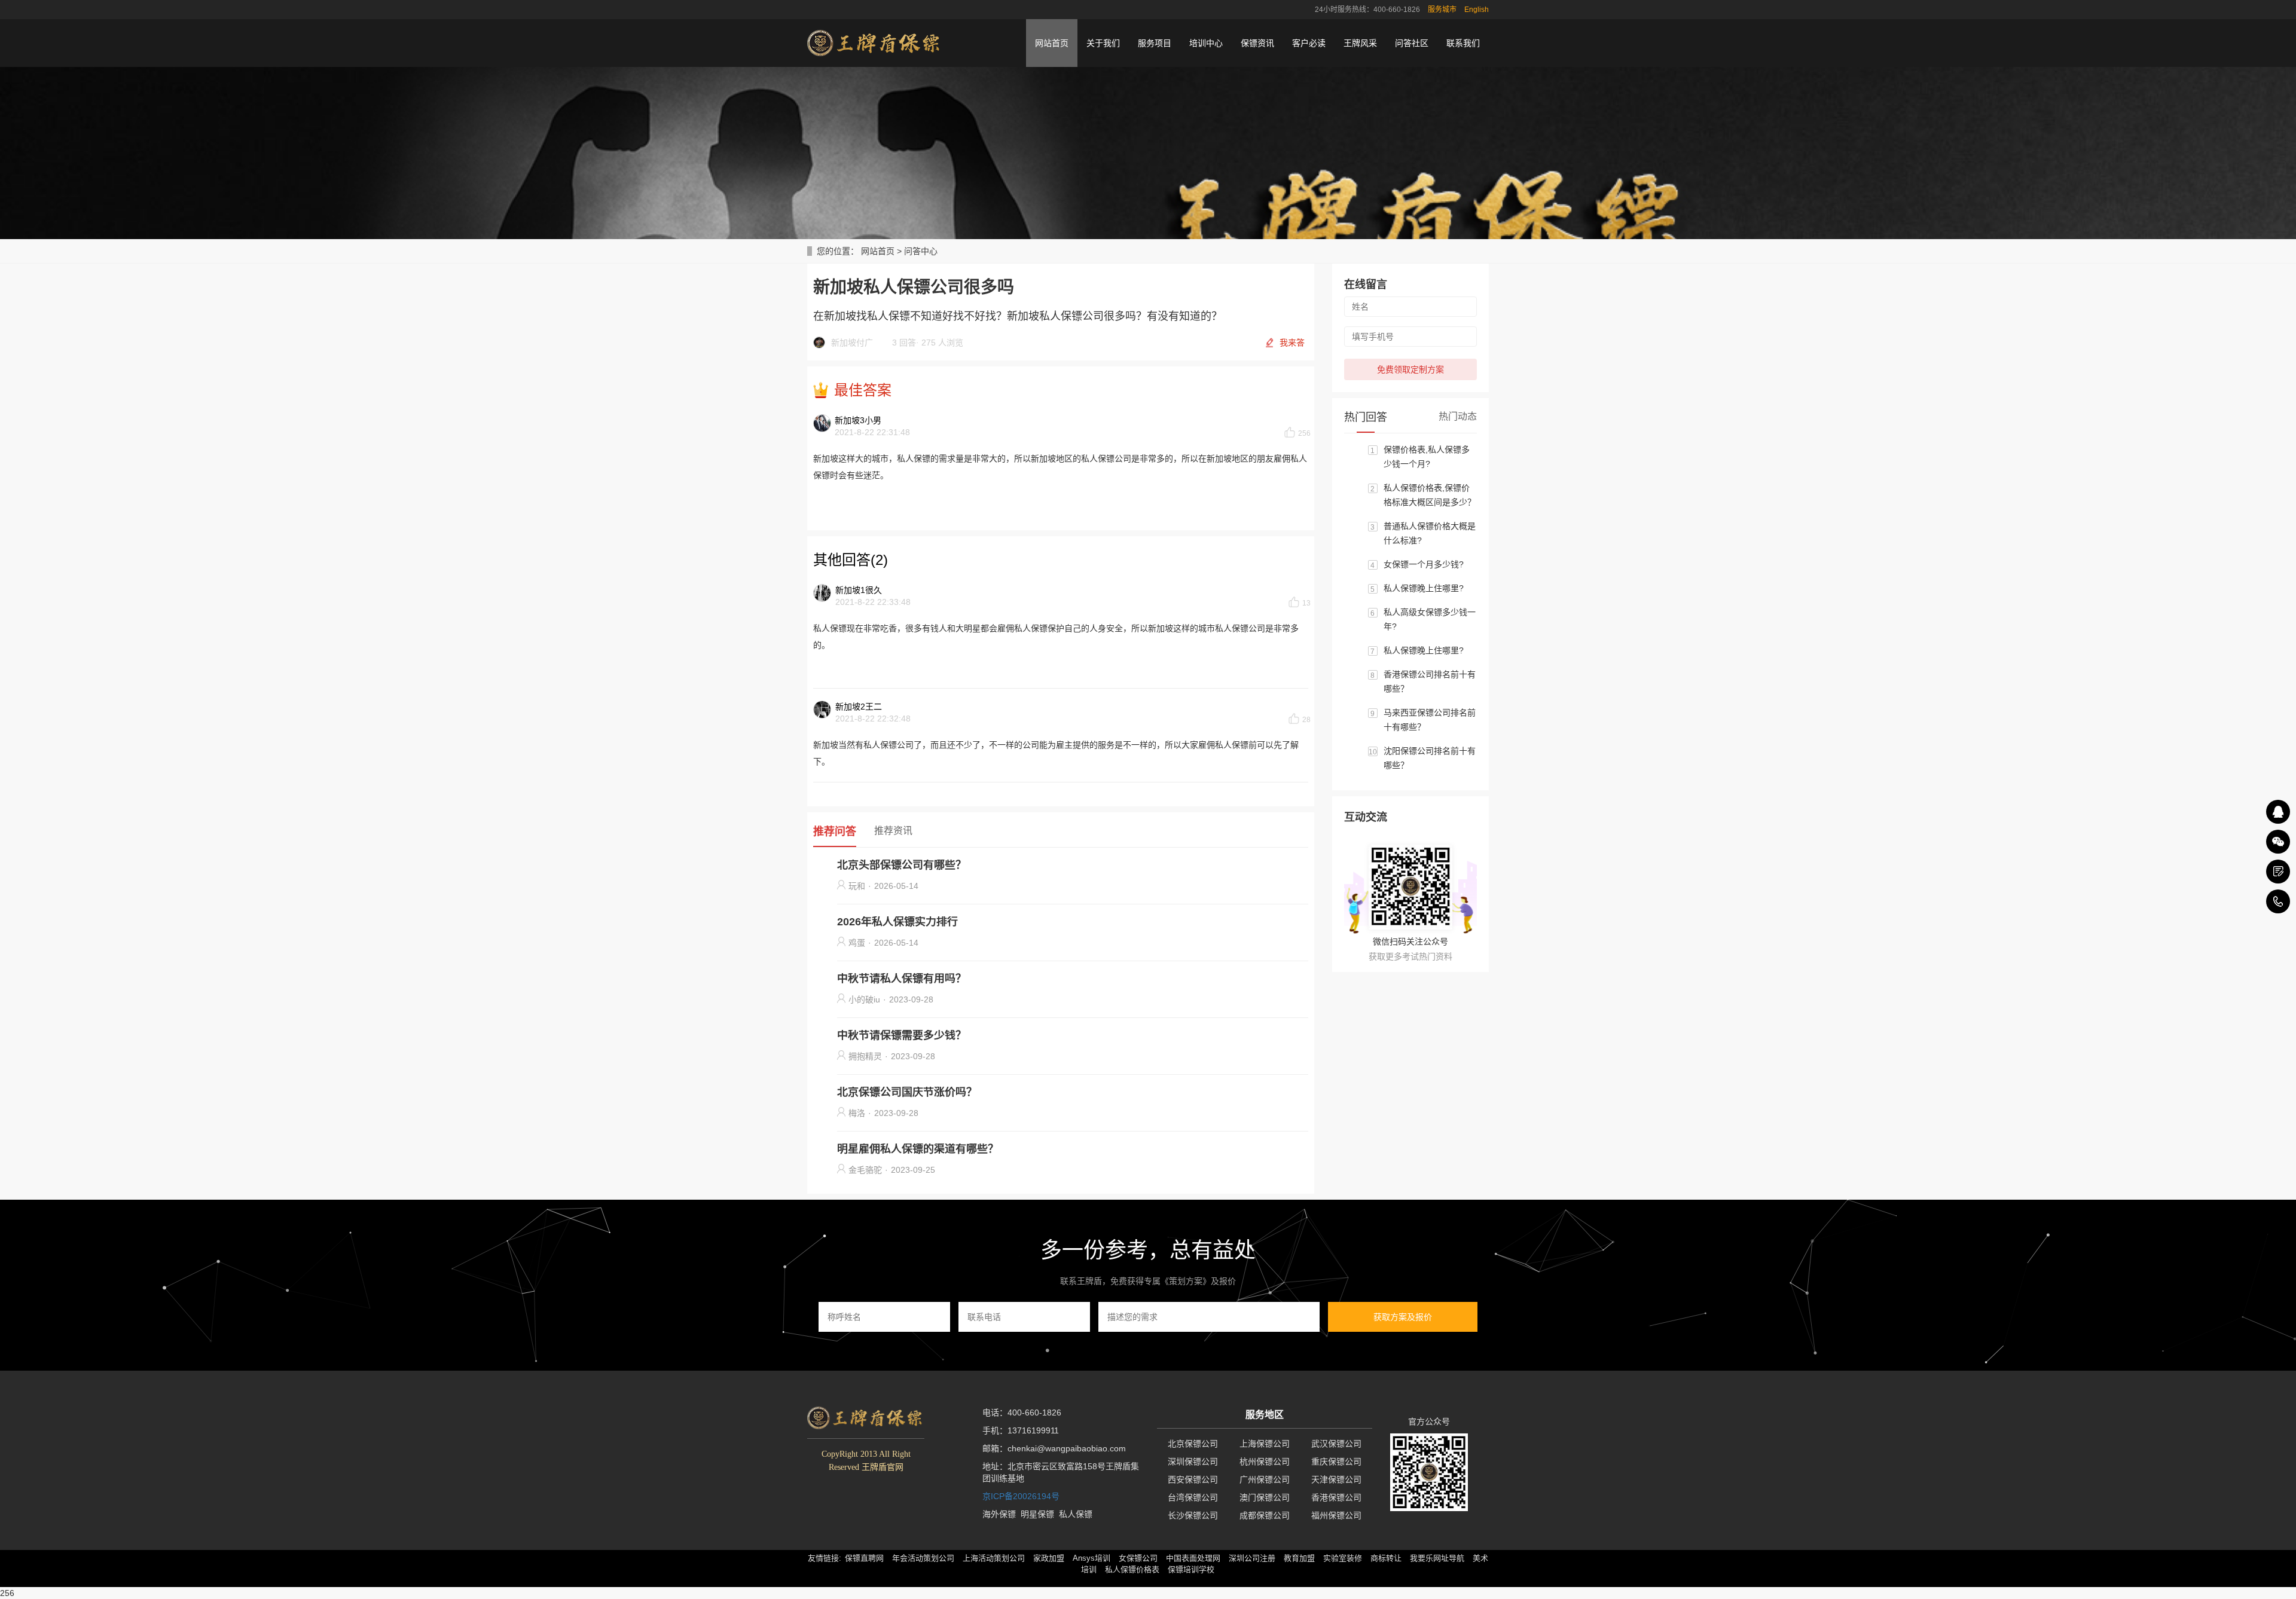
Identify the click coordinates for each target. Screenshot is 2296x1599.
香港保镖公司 (1336, 1497)
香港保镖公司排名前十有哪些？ (1430, 681)
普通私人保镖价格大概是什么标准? (1430, 533)
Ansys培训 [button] (1091, 1558)
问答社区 (1412, 43)
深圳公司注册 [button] (1252, 1558)
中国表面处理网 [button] (1193, 1558)
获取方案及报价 (1403, 1317)
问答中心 (921, 251)
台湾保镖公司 (1193, 1497)
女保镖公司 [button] (1138, 1558)
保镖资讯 (1257, 43)
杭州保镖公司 (1265, 1462)
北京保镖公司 (1193, 1444)
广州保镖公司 (1265, 1479)
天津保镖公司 (1336, 1479)
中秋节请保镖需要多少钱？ (902, 1035)
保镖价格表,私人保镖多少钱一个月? (1427, 457)
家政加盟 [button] (1049, 1558)
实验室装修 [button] (1343, 1558)
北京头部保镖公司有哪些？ (902, 865)
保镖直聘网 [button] (864, 1558)
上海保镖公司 (1265, 1444)
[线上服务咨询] (2278, 812)
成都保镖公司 (1265, 1515)
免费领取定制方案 (1410, 369)
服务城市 (1442, 10)
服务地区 (1265, 1415)
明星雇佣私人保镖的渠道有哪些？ (918, 1149)
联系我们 (1463, 43)
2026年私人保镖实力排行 (897, 922)
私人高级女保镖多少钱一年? (1430, 619)
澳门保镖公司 (1265, 1497)
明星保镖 (1037, 1514)
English (1477, 10)
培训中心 (1206, 43)
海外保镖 (999, 1514)
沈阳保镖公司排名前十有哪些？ (1430, 758)
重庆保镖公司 (1336, 1462)
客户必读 (1309, 43)
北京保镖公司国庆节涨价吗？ (907, 1092)
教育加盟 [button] (1299, 1558)
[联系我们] (2278, 872)
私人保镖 (1076, 1514)
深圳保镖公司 (1193, 1462)
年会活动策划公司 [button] (923, 1558)
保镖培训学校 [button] (1191, 1569)
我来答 (1292, 343)
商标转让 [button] (1386, 1558)
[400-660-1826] (2278, 901)
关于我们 (1103, 43)
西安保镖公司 (1193, 1479)
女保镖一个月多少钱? (1424, 564)
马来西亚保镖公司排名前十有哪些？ (1430, 720)
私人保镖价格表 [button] (1132, 1569)
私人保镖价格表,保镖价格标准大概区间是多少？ (1430, 495)
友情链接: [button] (825, 1558)
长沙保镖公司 (1193, 1515)
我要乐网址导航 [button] (1437, 1558)
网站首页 (1052, 43)
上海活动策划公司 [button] (994, 1558)
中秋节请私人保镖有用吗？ (902, 979)
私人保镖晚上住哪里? (1424, 588)
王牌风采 (1360, 43)
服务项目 (1155, 43)
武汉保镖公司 (1336, 1444)
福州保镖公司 (1336, 1515)
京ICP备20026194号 (1021, 1496)
